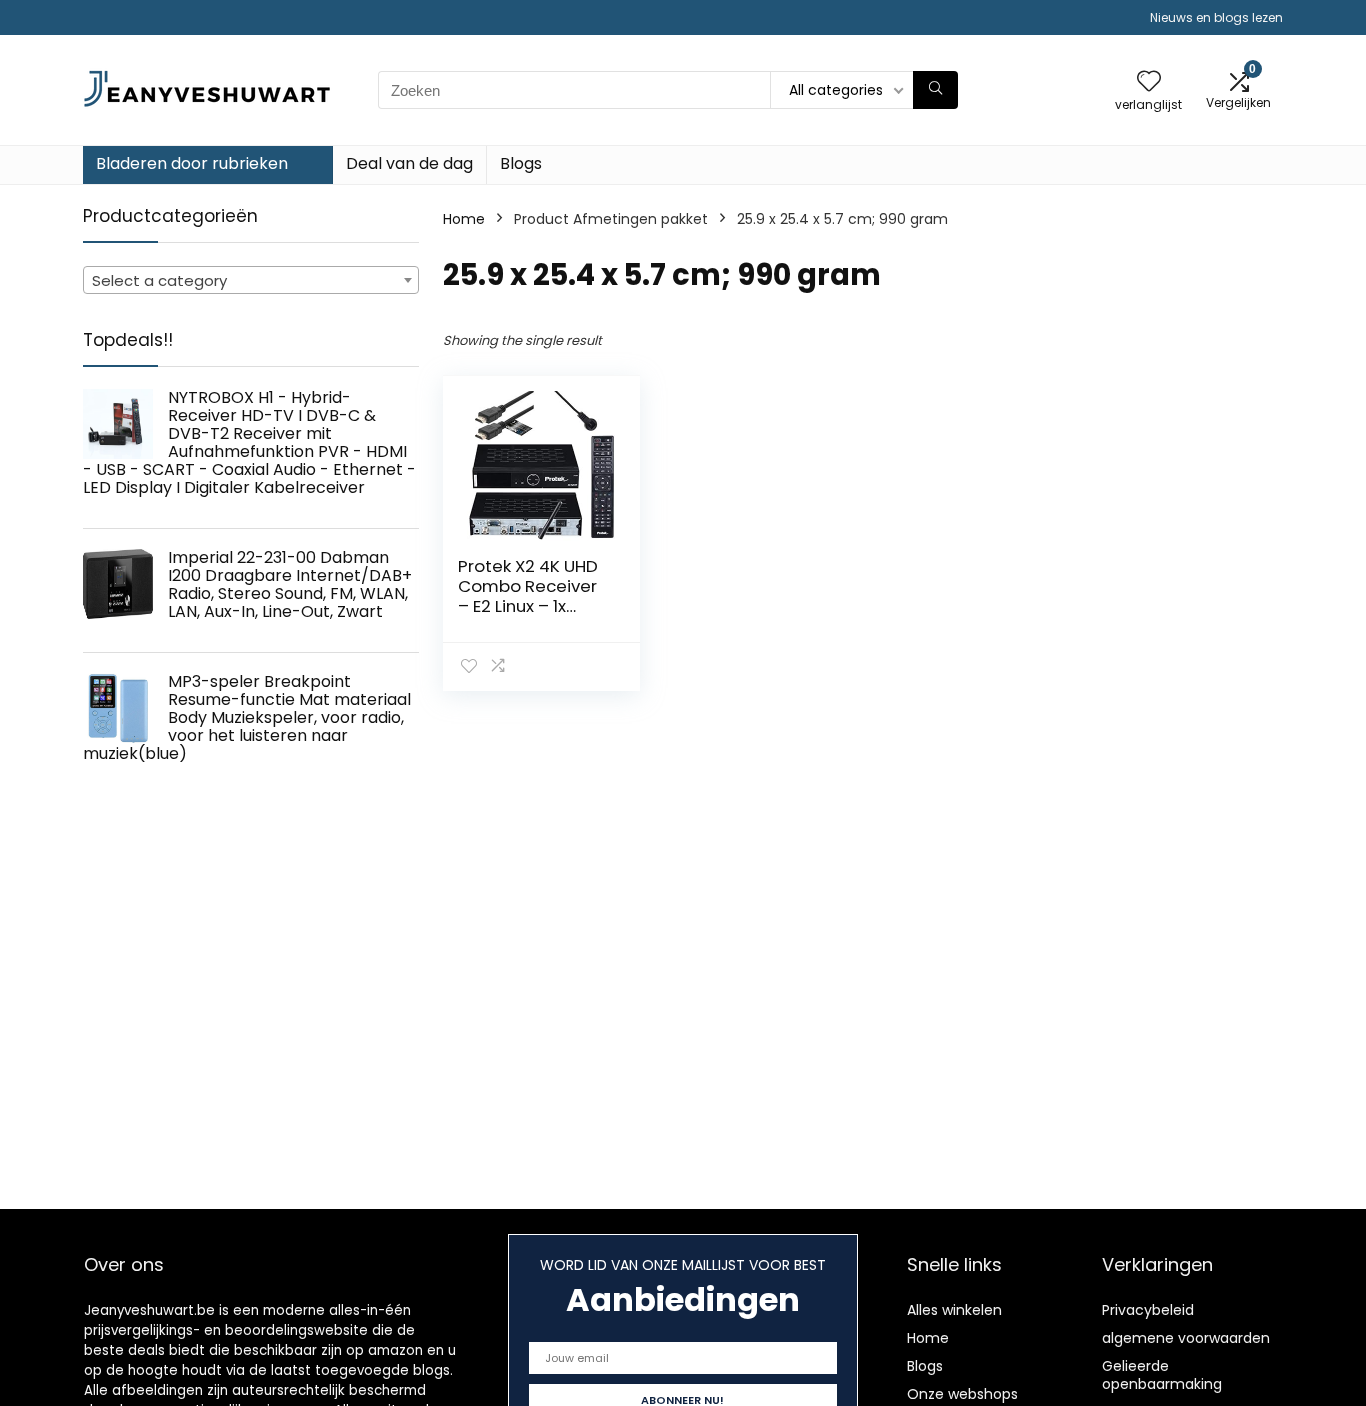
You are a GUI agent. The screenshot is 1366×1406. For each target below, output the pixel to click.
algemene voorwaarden (1186, 1338)
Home (464, 219)
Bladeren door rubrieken (192, 163)
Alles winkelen (954, 1310)
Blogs (521, 163)
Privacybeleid (1148, 1310)
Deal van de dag (409, 163)
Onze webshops (962, 1394)
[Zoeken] (935, 90)
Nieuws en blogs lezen (1216, 17)
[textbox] (251, 281)
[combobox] (251, 280)
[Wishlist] (1149, 82)
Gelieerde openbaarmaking (1162, 1375)
